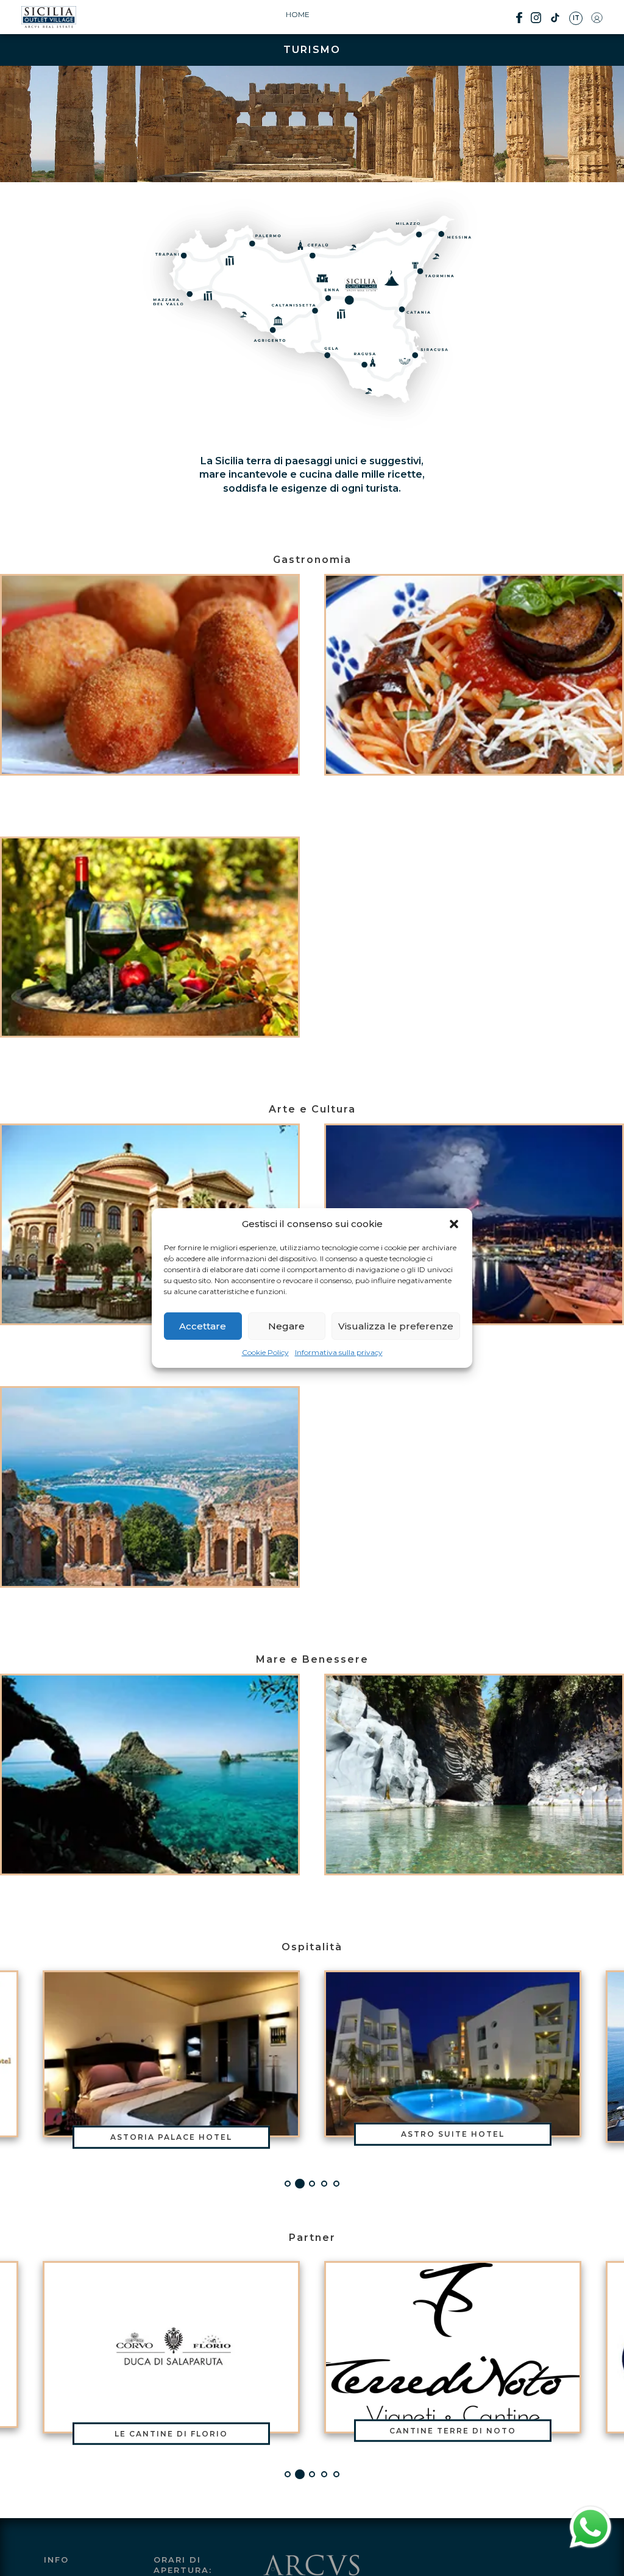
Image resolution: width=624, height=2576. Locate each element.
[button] (454, 1224)
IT (576, 18)
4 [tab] (324, 2184)
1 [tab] (288, 2184)
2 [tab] (300, 2184)
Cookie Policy (265, 1352)
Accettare (203, 1326)
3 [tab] (312, 2184)
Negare (286, 1326)
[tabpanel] (453, 2057)
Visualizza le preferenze (396, 1326)
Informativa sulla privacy (339, 1352)
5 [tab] (336, 2184)
